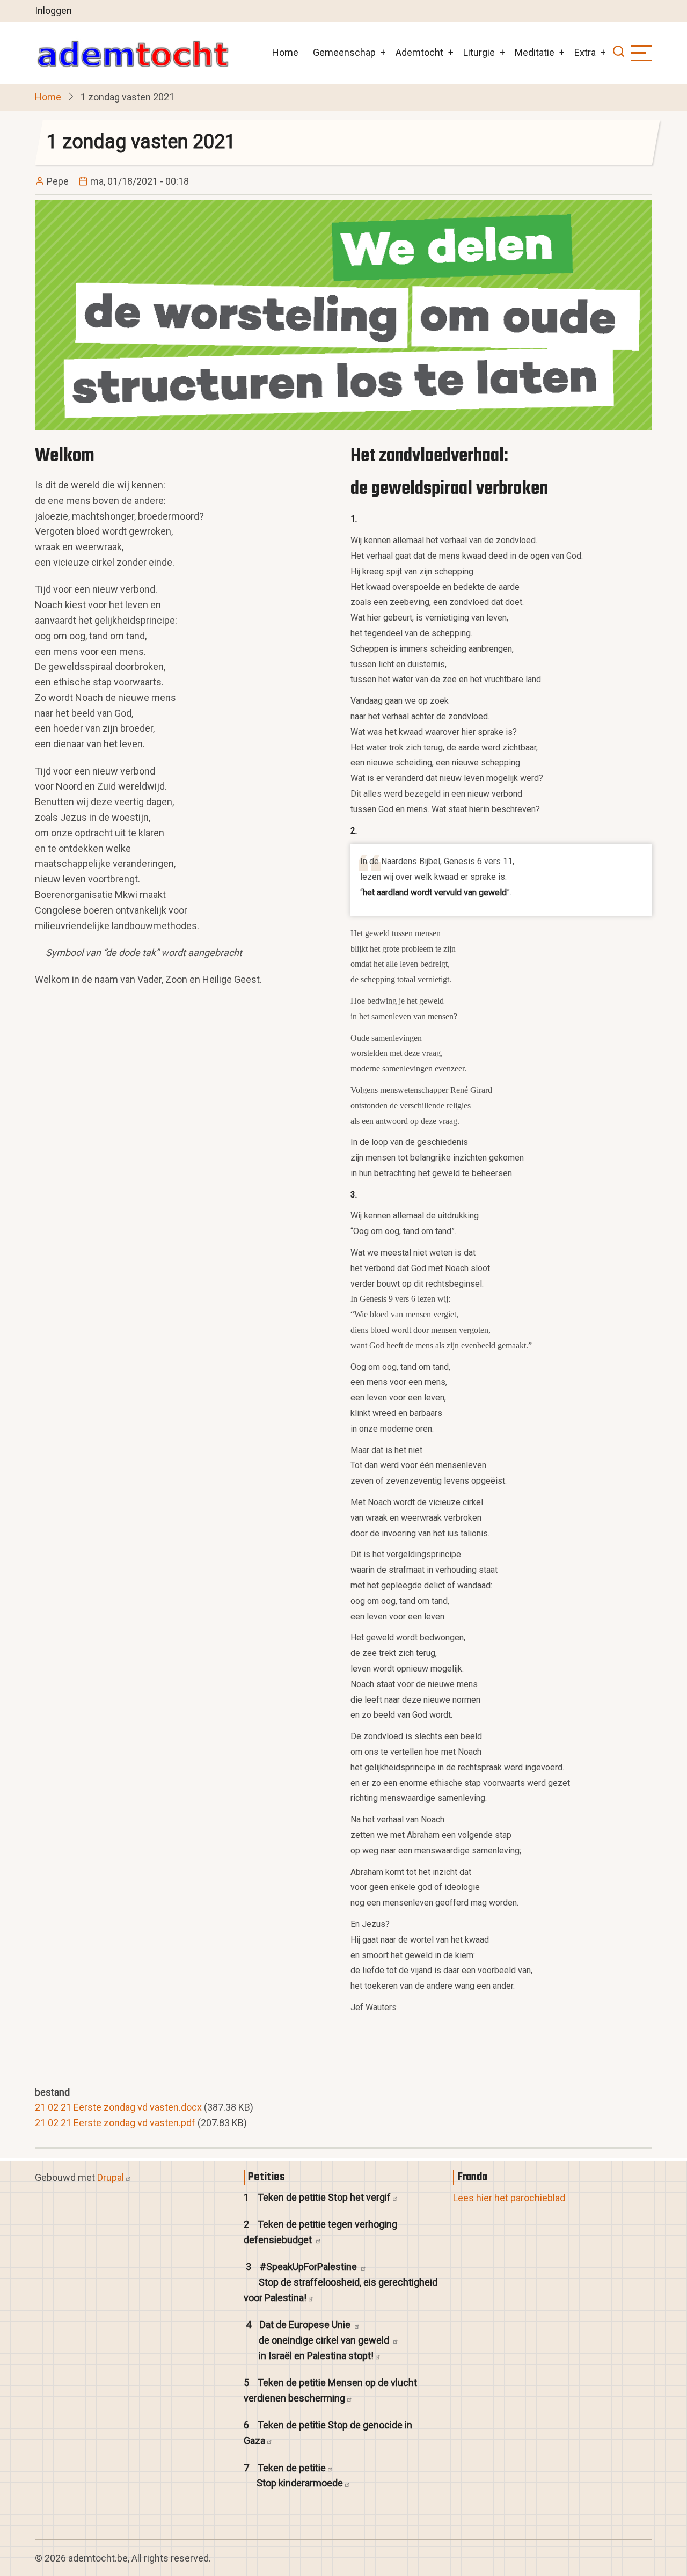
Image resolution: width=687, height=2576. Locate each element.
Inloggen (53, 10)
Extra (585, 52)
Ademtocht (419, 52)
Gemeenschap (344, 52)
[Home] (133, 53)
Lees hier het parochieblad (509, 2197)
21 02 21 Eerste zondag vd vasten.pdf (115, 2123)
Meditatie (535, 52)
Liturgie (479, 52)
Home (285, 52)
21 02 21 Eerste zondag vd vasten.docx (118, 2107)
